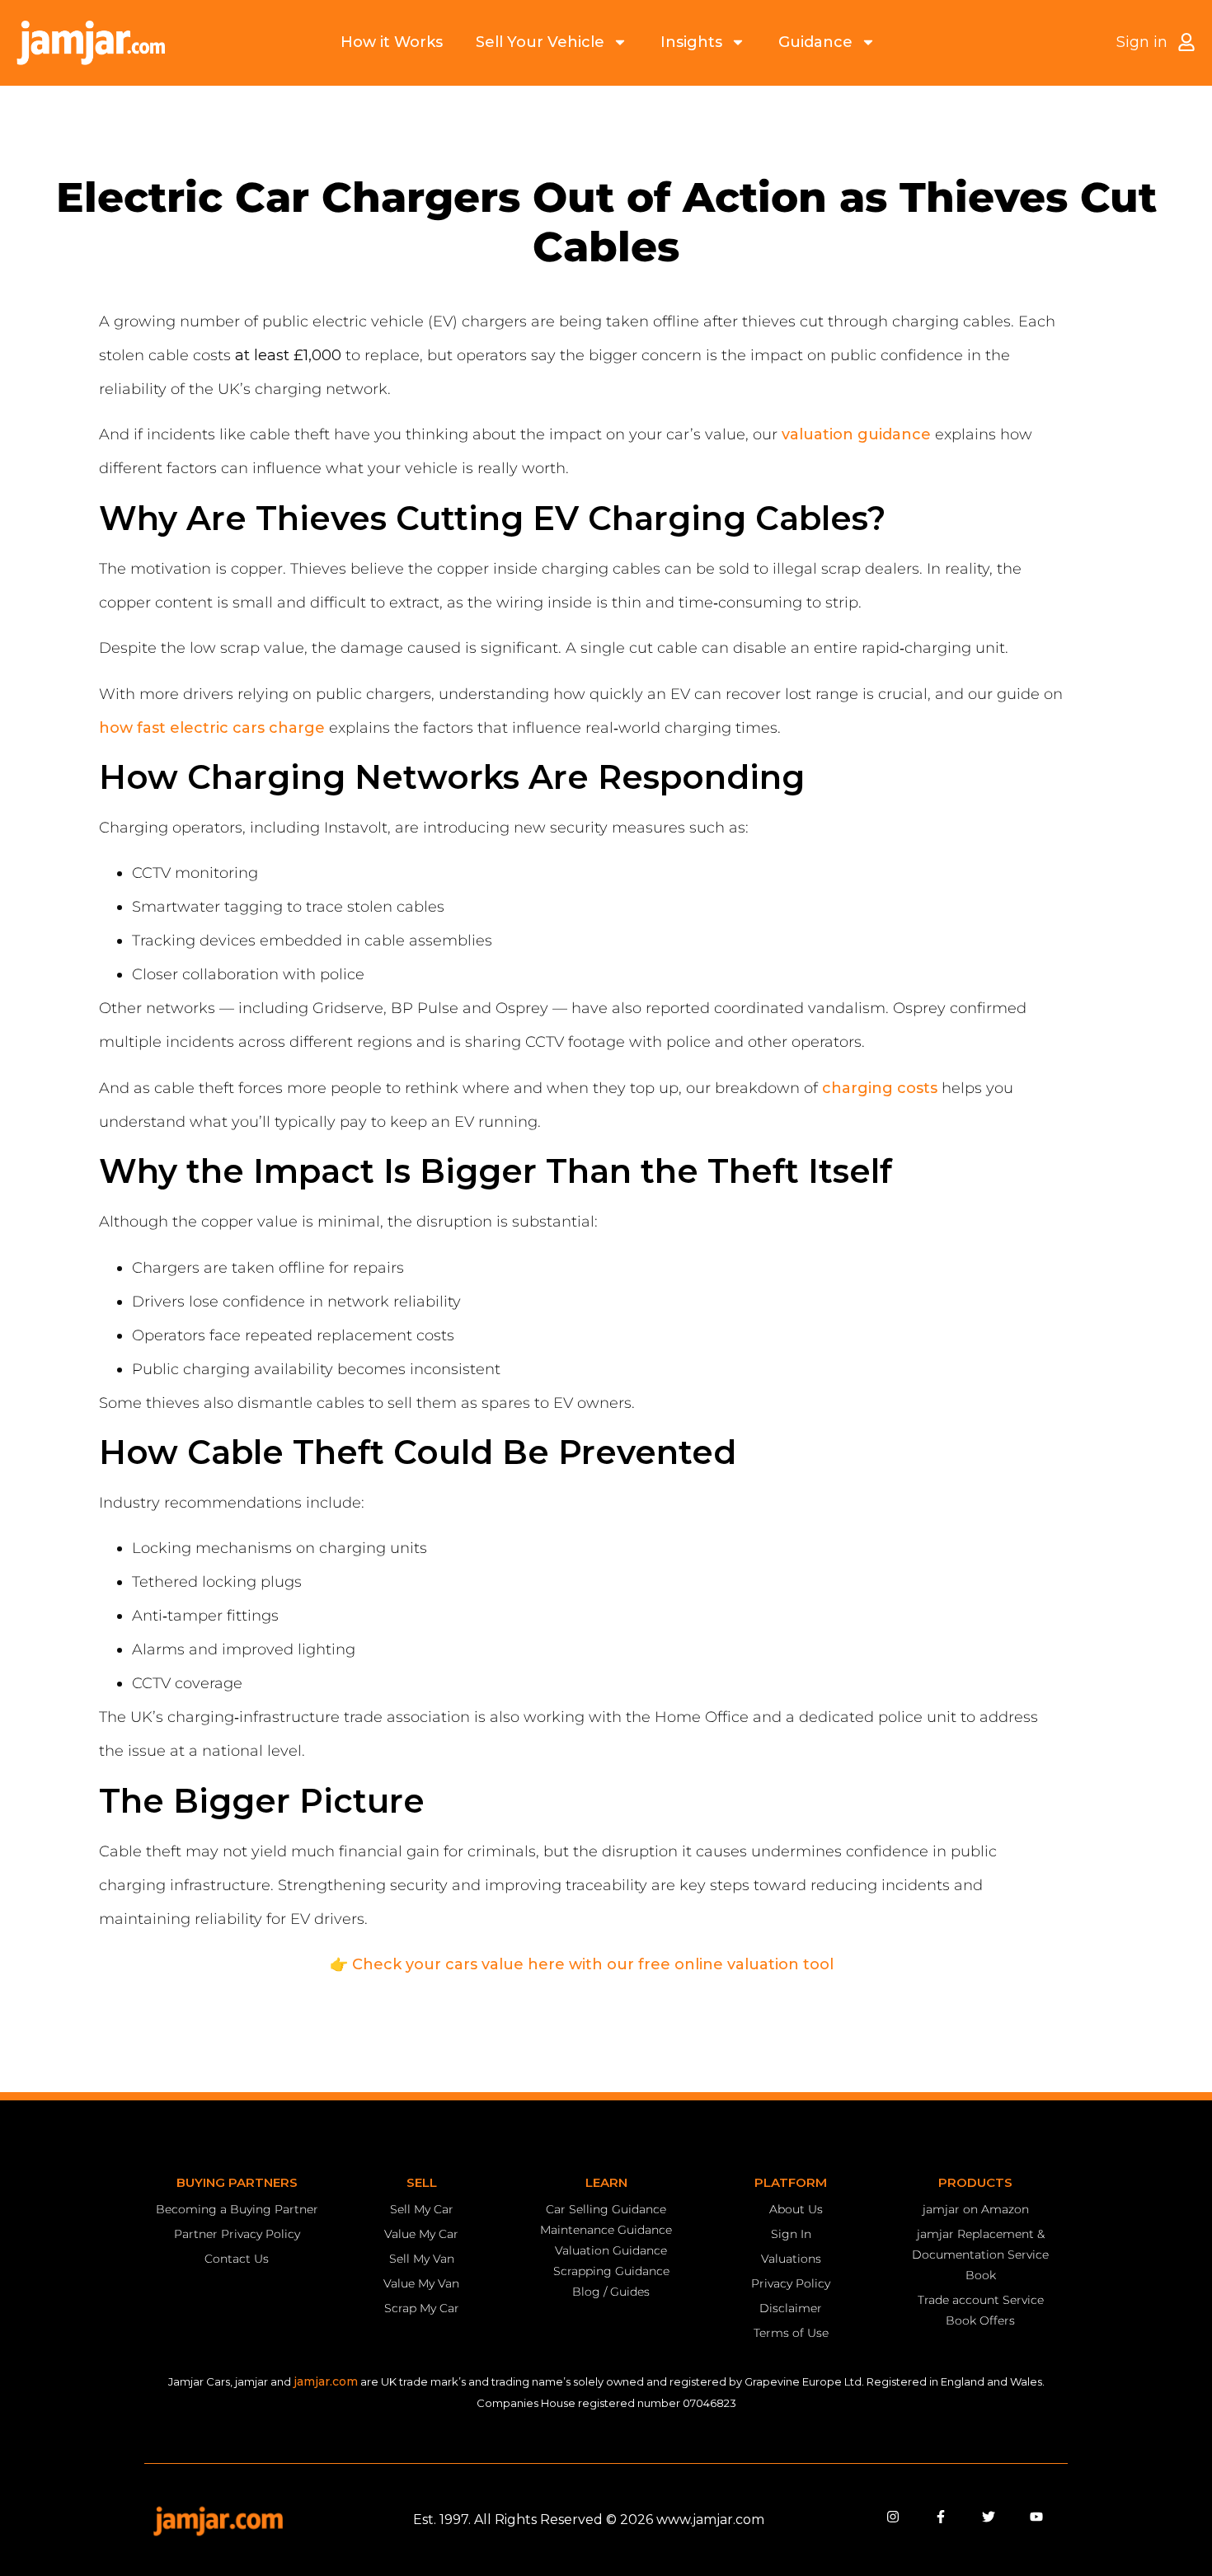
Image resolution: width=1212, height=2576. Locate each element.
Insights (691, 42)
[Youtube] (1036, 2517)
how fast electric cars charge (212, 728)
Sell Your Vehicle (540, 42)
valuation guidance (856, 434)
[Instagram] (893, 2517)
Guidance (815, 42)
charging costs (880, 1088)
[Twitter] (989, 2517)
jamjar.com (326, 2381)
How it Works (392, 42)
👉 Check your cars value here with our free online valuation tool (582, 1964)
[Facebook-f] (941, 2517)
